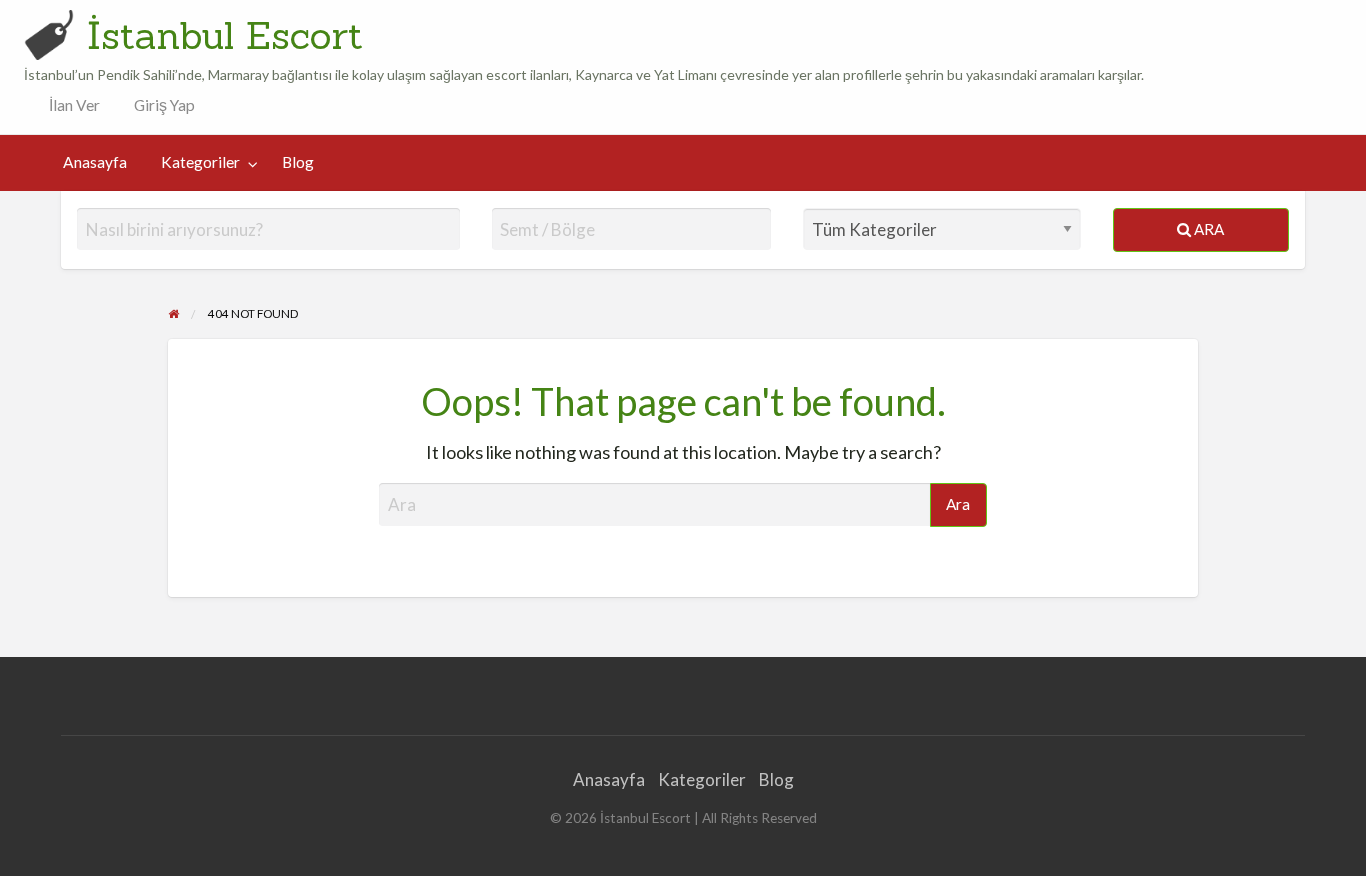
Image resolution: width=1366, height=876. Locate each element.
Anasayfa (95, 162)
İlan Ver (73, 105)
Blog (298, 162)
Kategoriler (200, 162)
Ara (1207, 229)
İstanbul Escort (225, 35)
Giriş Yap (164, 105)
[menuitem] (70, 105)
